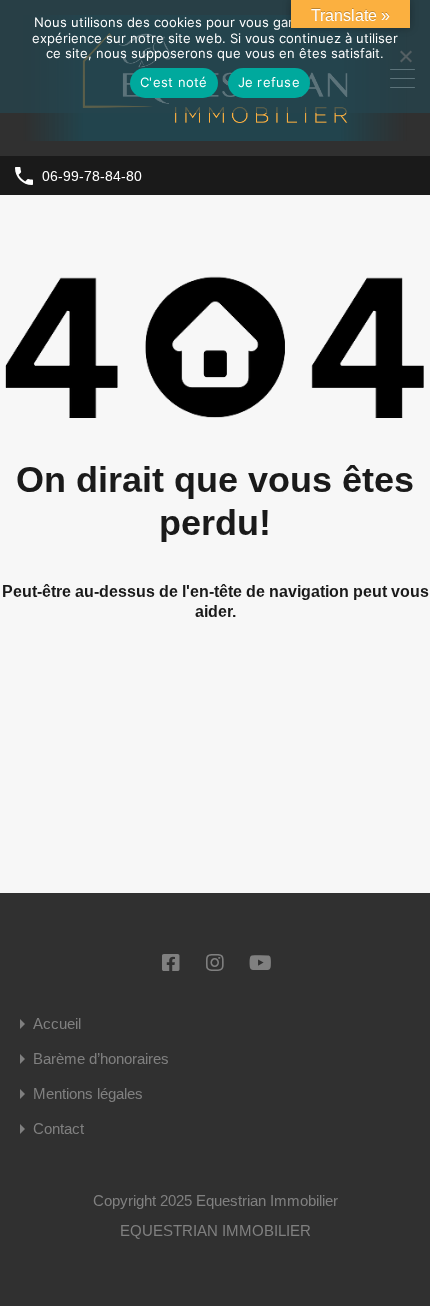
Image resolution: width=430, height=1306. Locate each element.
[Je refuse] (405, 57)
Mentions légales (88, 1093)
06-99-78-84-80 (92, 176)
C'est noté (174, 82)
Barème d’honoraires (101, 1058)
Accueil (57, 1023)
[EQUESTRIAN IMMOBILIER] (215, 131)
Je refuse (269, 82)
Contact (58, 1128)
